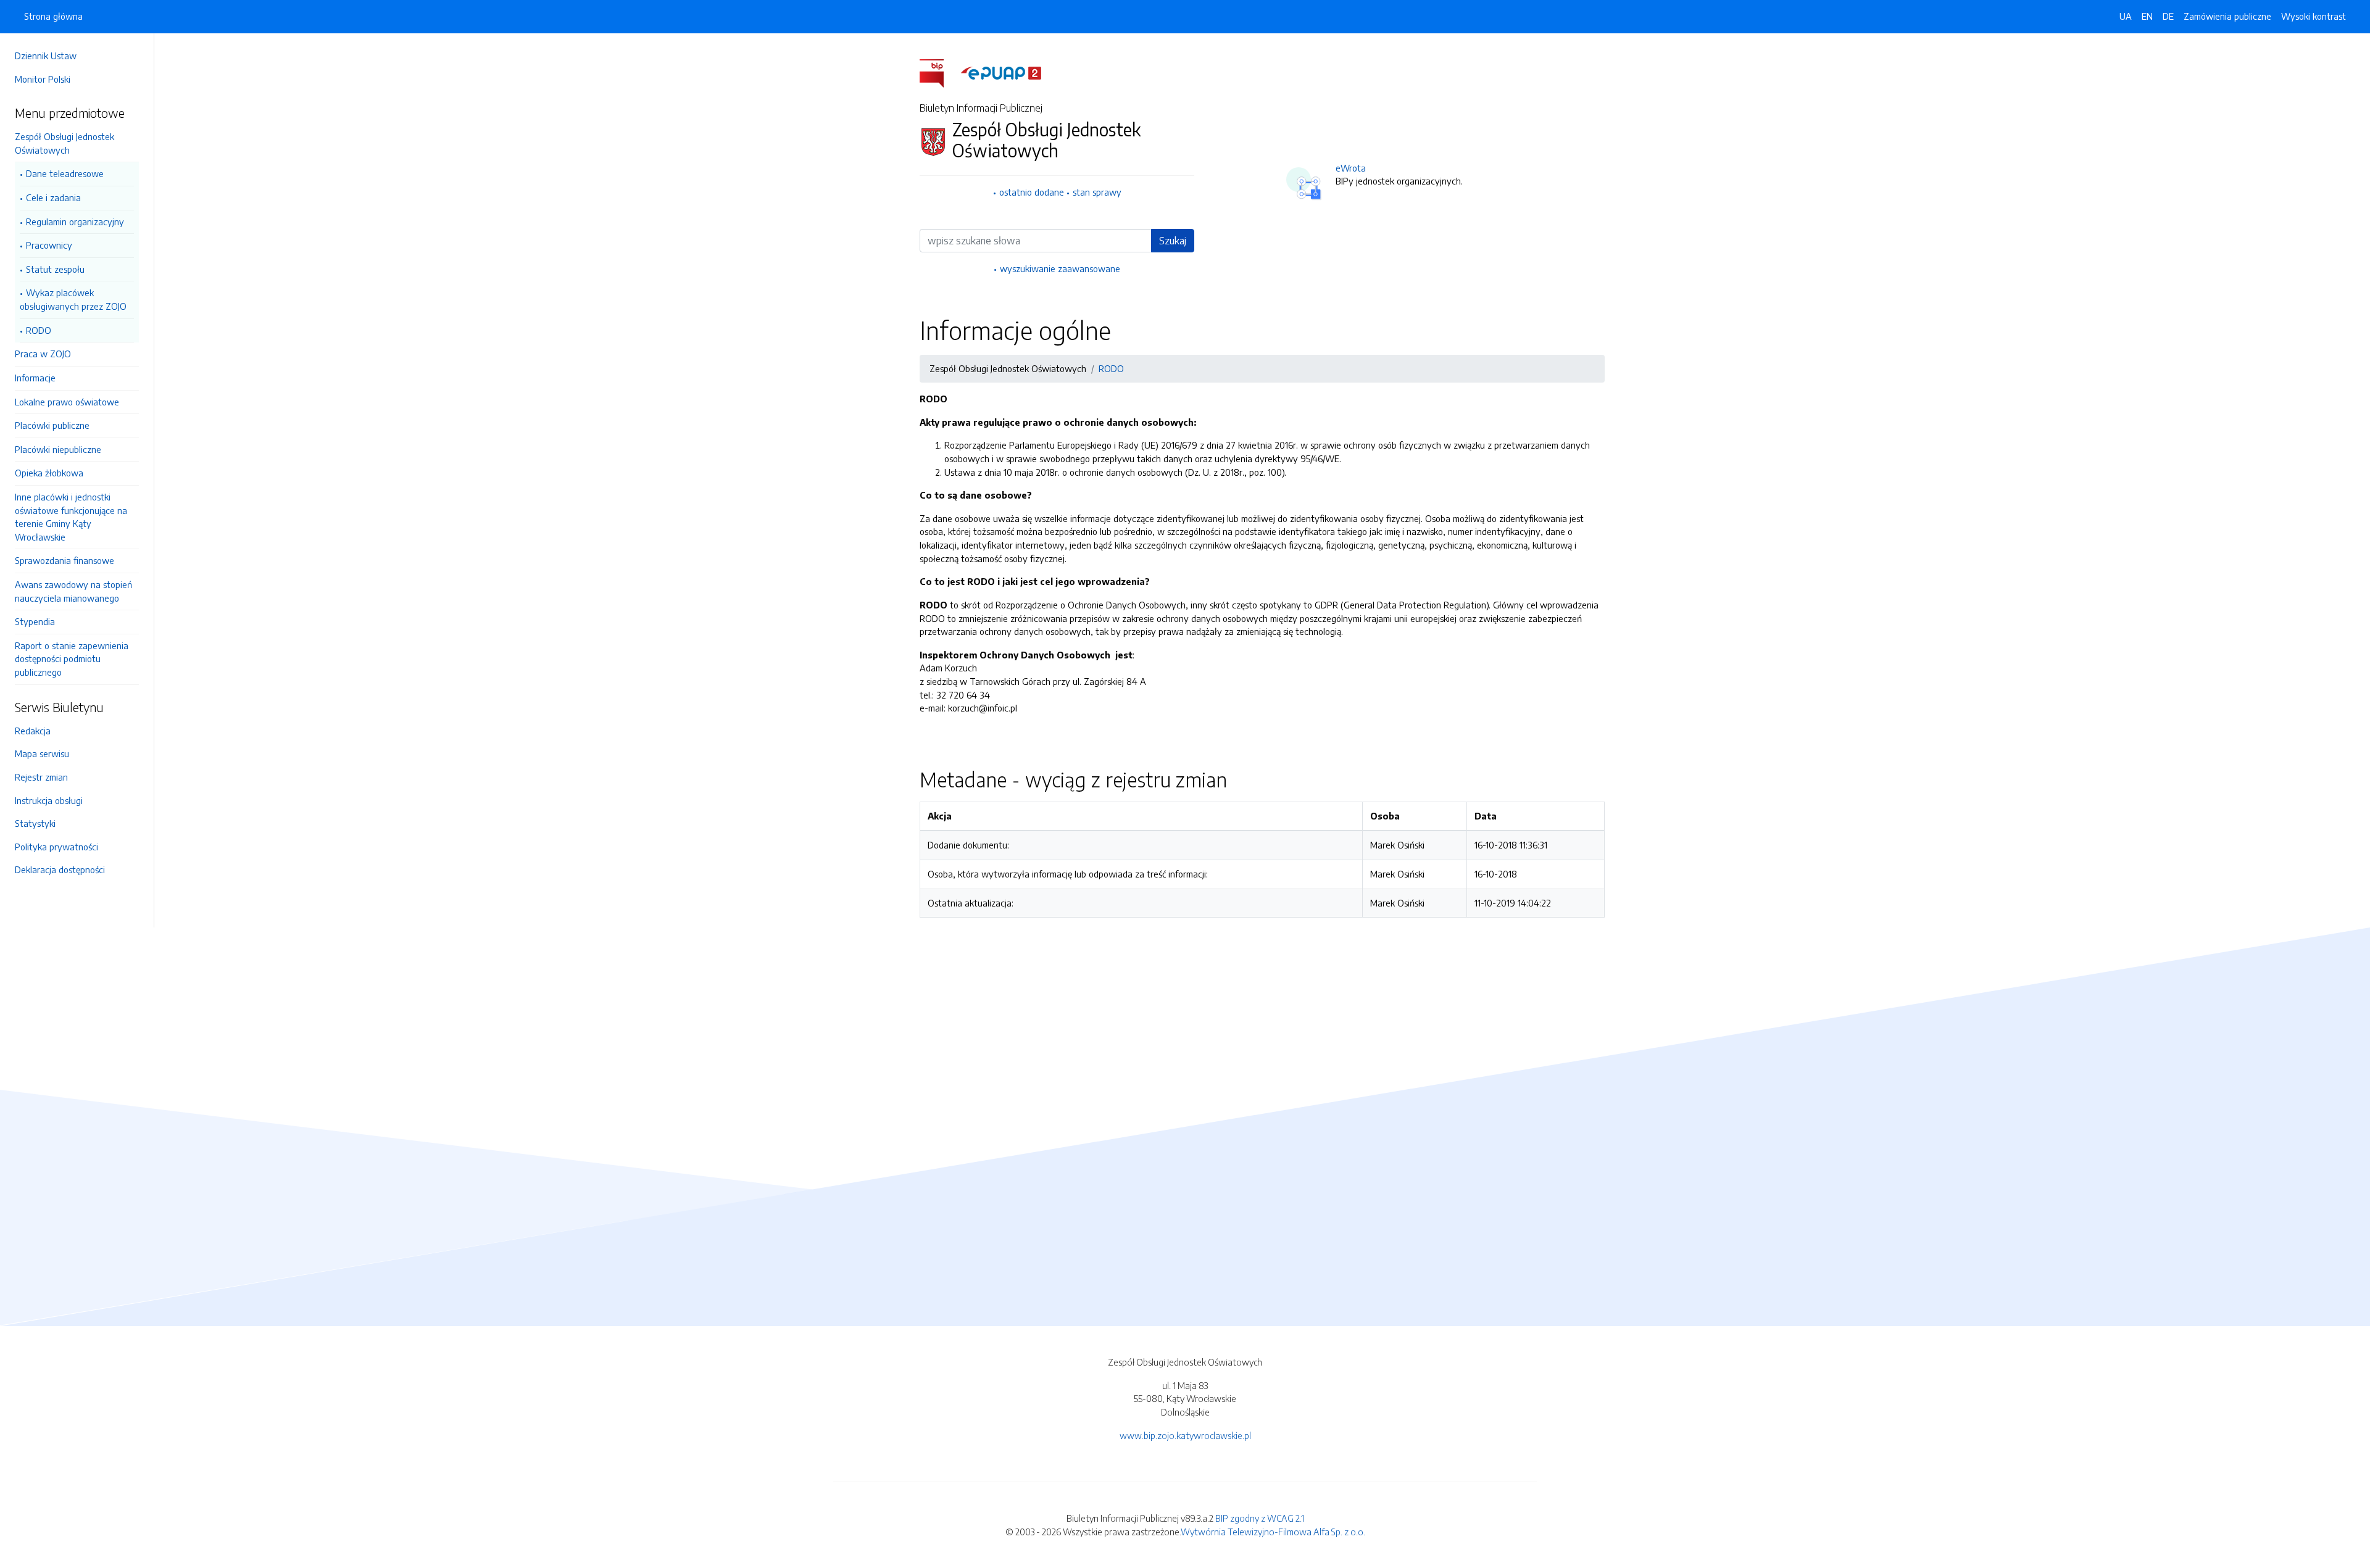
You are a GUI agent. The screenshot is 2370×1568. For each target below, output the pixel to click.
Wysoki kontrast (2314, 16)
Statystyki (35, 823)
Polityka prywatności (56, 847)
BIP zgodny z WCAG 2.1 (1260, 1518)
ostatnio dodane (1032, 192)
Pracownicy (49, 245)
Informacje (35, 378)
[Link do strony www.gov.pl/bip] (939, 72)
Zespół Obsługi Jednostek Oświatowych (64, 143)
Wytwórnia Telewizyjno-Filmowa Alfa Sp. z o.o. (1273, 1532)
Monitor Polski (43, 79)
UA (2126, 16)
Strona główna (53, 16)
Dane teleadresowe (65, 173)
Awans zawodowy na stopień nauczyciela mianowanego (73, 591)
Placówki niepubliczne (58, 449)
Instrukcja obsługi (49, 800)
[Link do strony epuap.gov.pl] (1001, 72)
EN (2147, 16)
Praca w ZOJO (43, 354)
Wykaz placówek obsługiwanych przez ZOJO (73, 299)
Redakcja (33, 731)
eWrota (1351, 168)
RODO (39, 330)
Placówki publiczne (52, 425)
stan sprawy (1097, 192)
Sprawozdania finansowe (64, 560)
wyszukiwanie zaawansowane (1060, 268)
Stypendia (35, 621)
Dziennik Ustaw (46, 56)
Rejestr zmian (41, 777)
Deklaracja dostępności (60, 869)
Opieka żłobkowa (49, 473)
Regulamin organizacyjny (75, 222)
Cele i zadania (53, 197)
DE (2168, 16)
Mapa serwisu (42, 753)
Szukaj (1173, 241)
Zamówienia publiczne (2227, 16)
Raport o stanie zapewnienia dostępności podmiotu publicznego (72, 659)
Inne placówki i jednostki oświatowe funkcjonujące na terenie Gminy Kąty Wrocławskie (71, 517)
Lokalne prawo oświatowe (67, 402)
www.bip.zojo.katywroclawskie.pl (1185, 1435)
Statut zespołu (55, 269)
